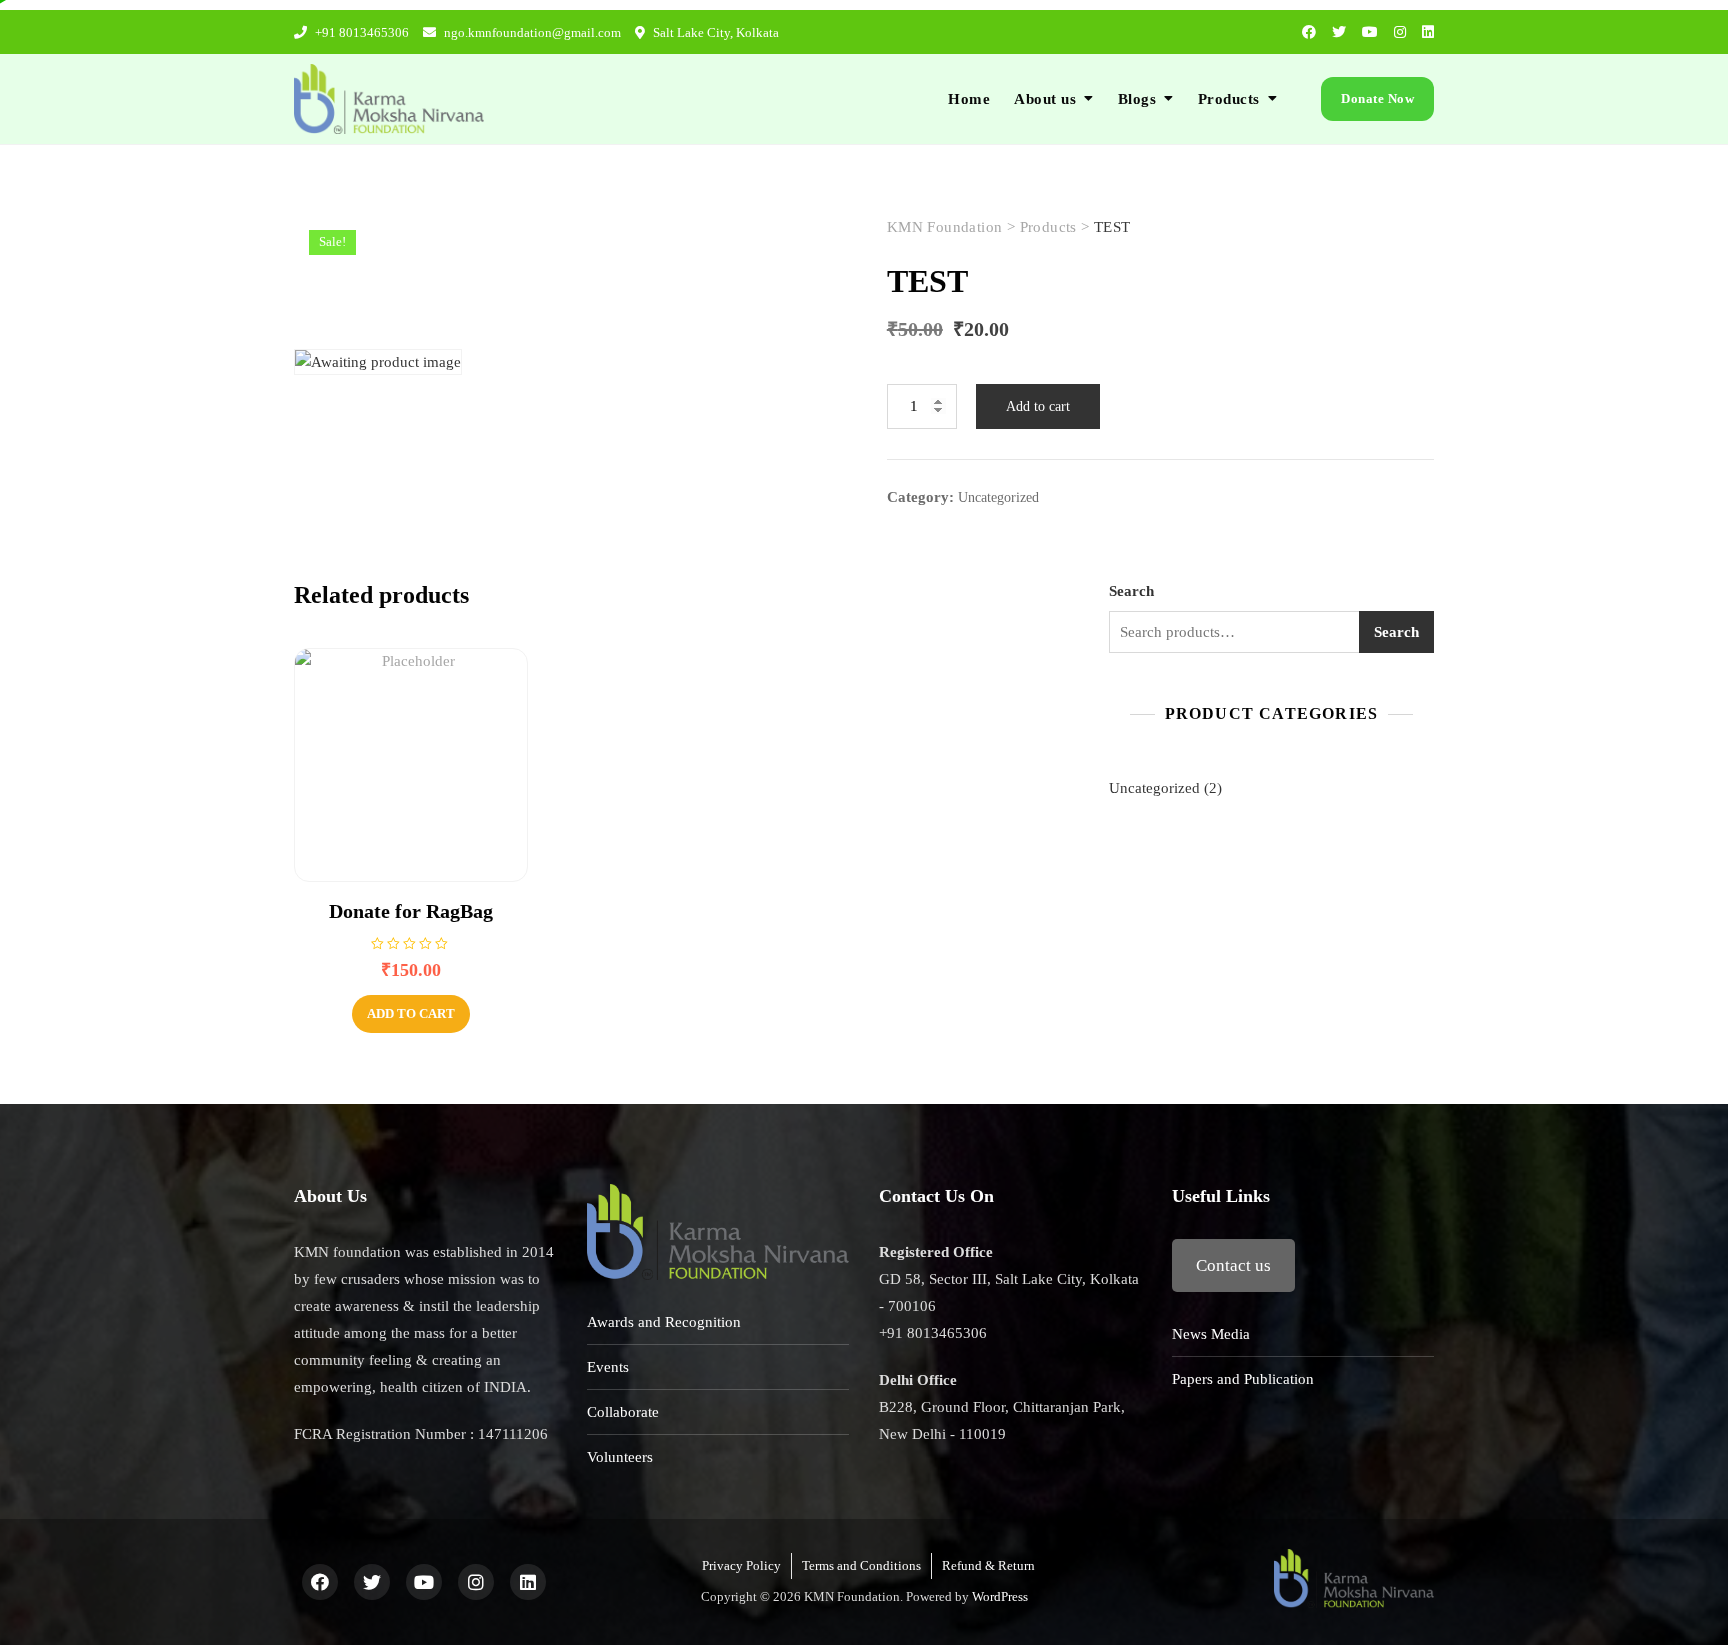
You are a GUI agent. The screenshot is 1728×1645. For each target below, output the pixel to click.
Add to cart (1038, 406)
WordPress (1000, 1596)
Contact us (1233, 1265)
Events (608, 1367)
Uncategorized (998, 497)
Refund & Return (988, 1565)
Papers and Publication (1243, 1379)
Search (1131, 591)
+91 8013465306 (360, 32)
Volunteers (620, 1457)
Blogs (1137, 99)
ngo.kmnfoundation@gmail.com (531, 32)
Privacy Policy (741, 1565)
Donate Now (1377, 98)
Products (1229, 99)
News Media (1211, 1334)
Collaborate (623, 1412)
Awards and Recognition (664, 1322)
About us (1045, 99)
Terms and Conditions (861, 1565)
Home (969, 99)
